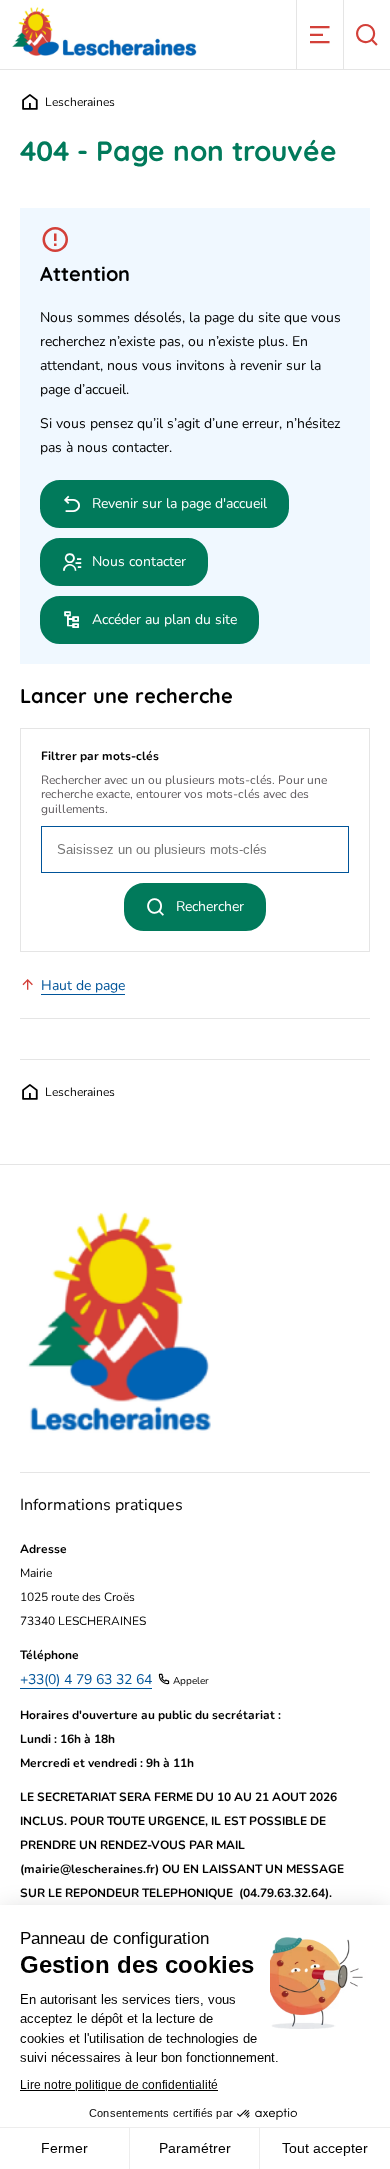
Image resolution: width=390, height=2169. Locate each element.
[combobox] (195, 849)
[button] (319, 34)
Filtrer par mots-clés (100, 756)
